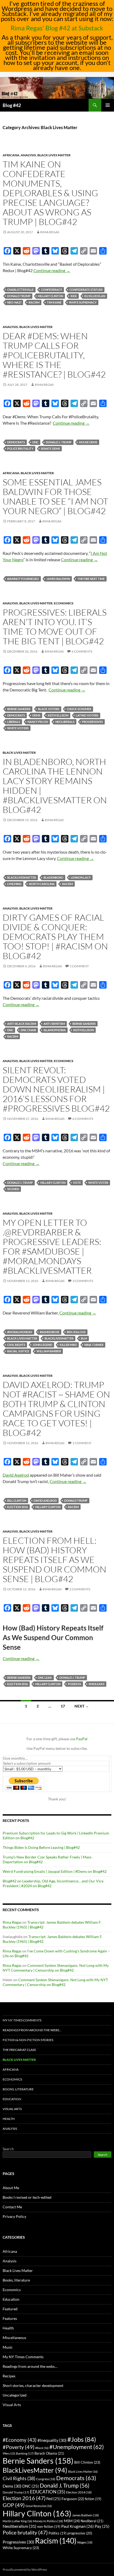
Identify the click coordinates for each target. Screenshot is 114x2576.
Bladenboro (53, 877)
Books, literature (18, 2089)
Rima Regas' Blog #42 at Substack (57, 28)
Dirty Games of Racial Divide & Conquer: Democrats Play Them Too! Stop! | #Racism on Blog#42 (55, 937)
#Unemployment (77, 2447)
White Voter (98, 1183)
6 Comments (82, 651)
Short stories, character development (33, 2385)
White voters (18, 728)
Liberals (14, 722)
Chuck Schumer (79, 709)
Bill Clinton (17, 1500)
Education (12, 2099)
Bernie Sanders (19, 709)
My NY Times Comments (22, 2020)
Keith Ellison (58, 715)
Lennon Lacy (81, 877)
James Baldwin (58, 579)
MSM (72, 2521)
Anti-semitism (54, 1024)
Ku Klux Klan (95, 296)
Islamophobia (55, 1030)
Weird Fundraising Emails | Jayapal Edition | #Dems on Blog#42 (55, 1871)
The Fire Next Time (91, 579)
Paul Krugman (78, 2526)
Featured (10, 2309)
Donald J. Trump (59, 442)
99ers (9, 2453)
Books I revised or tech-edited (27, 2197)
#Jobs (82, 2439)
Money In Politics (48, 2521)
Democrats (16, 442)
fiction (93, 2499)
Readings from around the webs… (32, 2030)
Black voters (49, 709)
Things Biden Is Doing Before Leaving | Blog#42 (41, 1847)
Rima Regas (50, 232)
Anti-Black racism (22, 1024)
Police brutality (20, 449)
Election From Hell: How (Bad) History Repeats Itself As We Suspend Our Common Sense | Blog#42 (54, 1560)
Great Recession (39, 2506)
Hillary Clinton (51, 296)
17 (63, 1706)
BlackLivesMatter (22, 877)
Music (8, 2347)
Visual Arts (12, 2109)
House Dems (88, 442)
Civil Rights (16, 1345)
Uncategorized (15, 2395)
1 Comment (79, 966)
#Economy (20, 2440)
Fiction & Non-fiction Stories (28, 2040)
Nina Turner (94, 1345)
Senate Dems (50, 449)
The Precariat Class (19, 2050)
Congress (46, 2479)
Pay (102, 2526)
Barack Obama (49, 2453)
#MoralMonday (20, 1332)
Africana (11, 155)
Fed (54, 2499)
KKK (74, 296)
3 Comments (83, 1281)
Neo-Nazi (14, 302)
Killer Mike (68, 1345)
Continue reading (52, 270)
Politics (58, 2533)
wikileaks (97, 1684)
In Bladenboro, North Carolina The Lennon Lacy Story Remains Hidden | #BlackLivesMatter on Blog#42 (55, 786)
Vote (77, 1183)
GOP (14, 2505)
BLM (84, 1338)
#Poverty (19, 2447)
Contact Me (12, 2207)
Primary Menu (108, 105)
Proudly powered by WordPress (25, 2569)
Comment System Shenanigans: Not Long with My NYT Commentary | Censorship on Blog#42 (56, 1968)
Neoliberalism (19, 2526)
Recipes (9, 2376)
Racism (34, 302)
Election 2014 (79, 2492)
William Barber (49, 1351)
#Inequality (52, 2440)
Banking (25, 2453)
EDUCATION (48, 2492)
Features (10, 2318)
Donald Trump (19, 296)
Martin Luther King (17, 2521)
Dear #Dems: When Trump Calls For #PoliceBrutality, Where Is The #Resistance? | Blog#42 (54, 355)
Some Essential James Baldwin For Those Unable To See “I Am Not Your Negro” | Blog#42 (55, 496)
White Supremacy (83, 302)
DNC (35, 442)
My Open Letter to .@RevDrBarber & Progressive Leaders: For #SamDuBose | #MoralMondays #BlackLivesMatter (52, 1246)
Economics (64, 603)
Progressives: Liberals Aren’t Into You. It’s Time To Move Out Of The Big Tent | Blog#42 (55, 627)
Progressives (92, 722)
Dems (36, 715)
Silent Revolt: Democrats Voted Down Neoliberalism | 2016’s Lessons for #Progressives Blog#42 (56, 1089)
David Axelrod (16, 1475)
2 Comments (80, 1589)
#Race (42, 2448)
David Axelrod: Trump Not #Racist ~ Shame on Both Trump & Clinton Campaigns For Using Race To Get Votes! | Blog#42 (56, 1409)
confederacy (52, 290)
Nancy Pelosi (38, 722)
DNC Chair (28, 1030)
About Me (11, 2188)
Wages (85, 2542)
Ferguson (73, 2499)
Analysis (28, 155)
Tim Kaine (54, 302)
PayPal (82, 1739)
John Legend (42, 1345)
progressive (80, 2533)
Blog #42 (12, 105)
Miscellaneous (14, 2338)
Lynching (14, 884)
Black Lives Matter (54, 155)
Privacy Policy (14, 2216)
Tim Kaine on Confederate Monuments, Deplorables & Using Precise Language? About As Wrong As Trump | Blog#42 (50, 193)
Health (9, 2119)
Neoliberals (65, 722)
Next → (82, 1706)
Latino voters (87, 715)
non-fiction (49, 2527)
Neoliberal (92, 2521)
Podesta (74, 1684)
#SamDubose (50, 1332)
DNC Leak (45, 1678)
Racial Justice (18, 1351)
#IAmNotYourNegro (23, 579)
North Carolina (42, 884)
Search (8, 2149)
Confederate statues (86, 290)
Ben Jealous (76, 1332)
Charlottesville (20, 290)
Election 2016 (17, 1507)
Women (13, 1189)
